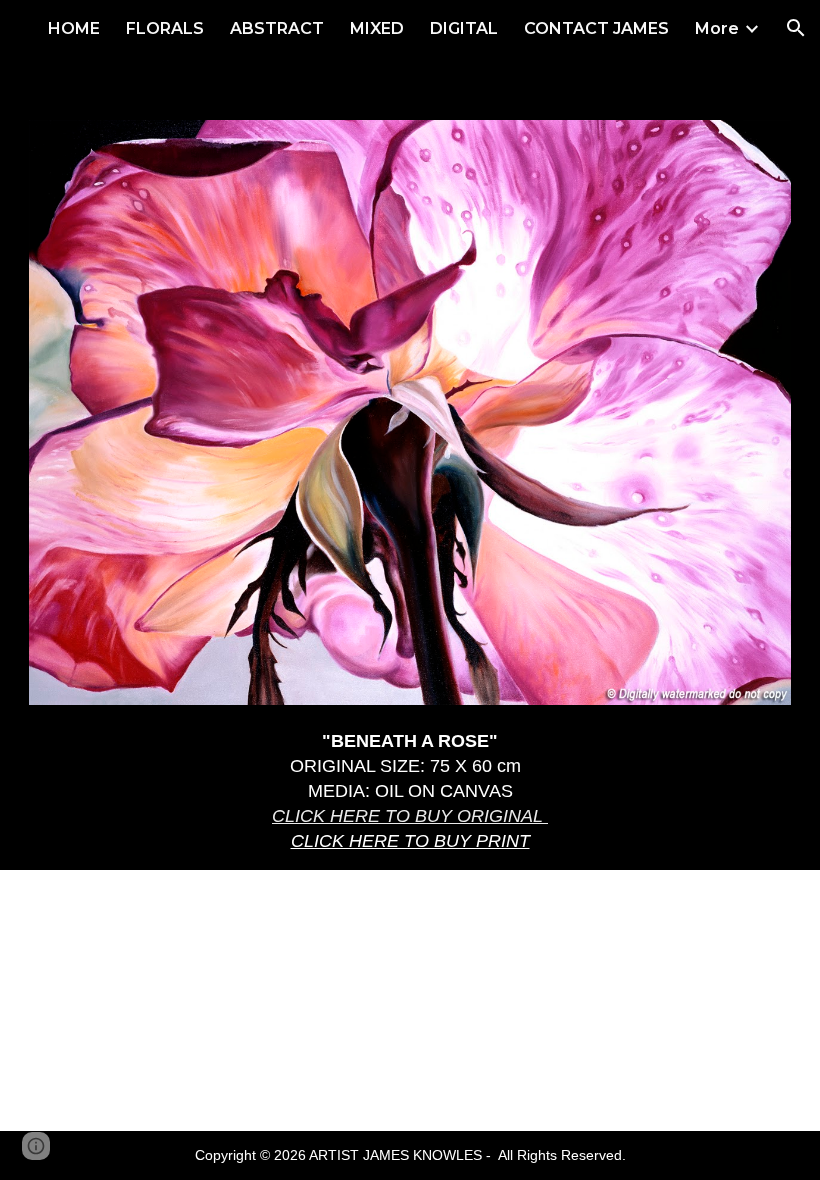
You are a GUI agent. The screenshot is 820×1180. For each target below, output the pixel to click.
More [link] (717, 28)
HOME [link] (74, 28)
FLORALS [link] (165, 28)
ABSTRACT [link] (277, 28)
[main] (410, 791)
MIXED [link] (377, 28)
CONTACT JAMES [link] (596, 28)
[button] (796, 28)
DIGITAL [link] (464, 28)
